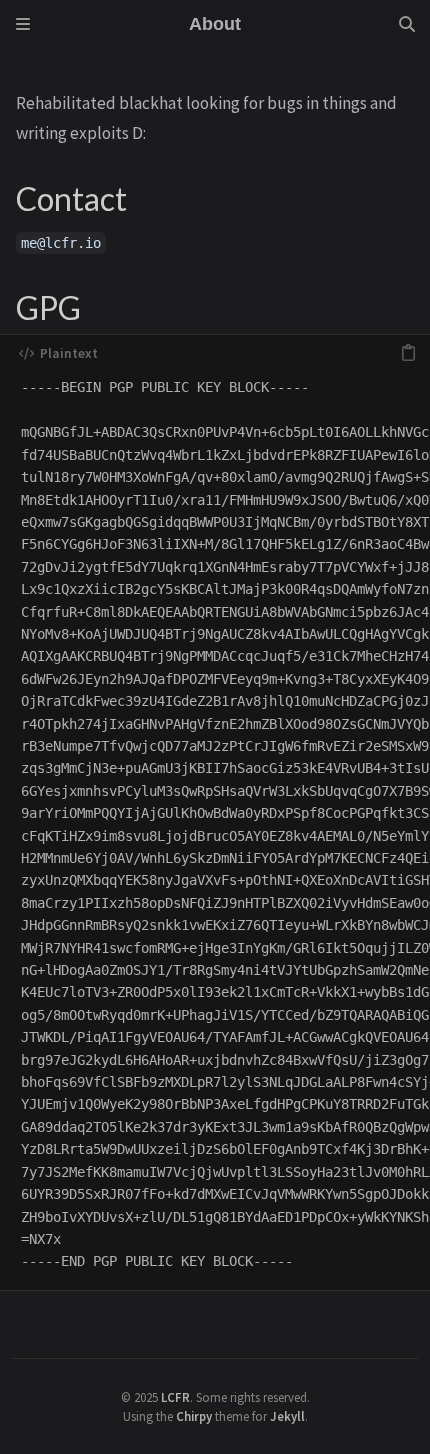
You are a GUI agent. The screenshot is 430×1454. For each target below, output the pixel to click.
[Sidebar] (23, 24)
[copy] (408, 353)
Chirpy (194, 1416)
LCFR (175, 1397)
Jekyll (287, 1416)
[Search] (407, 24)
